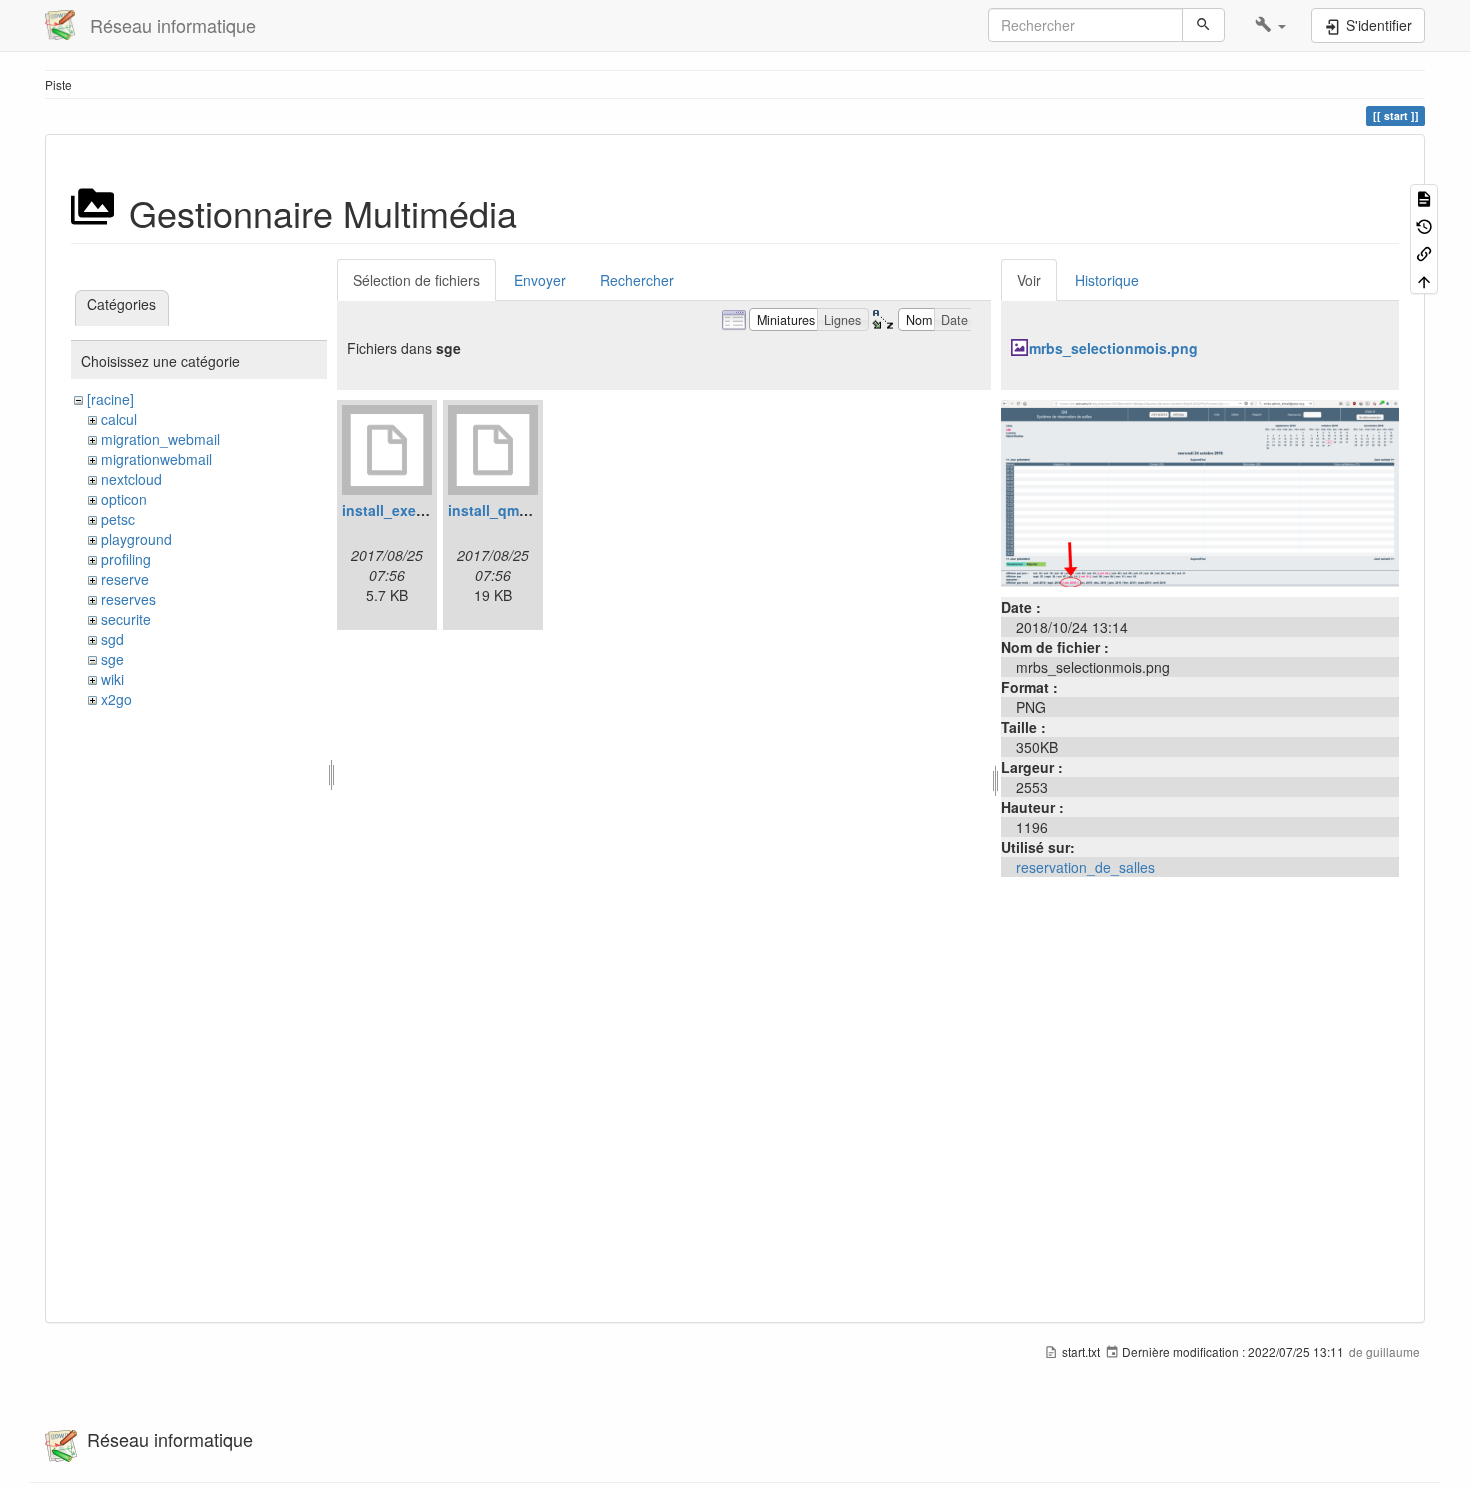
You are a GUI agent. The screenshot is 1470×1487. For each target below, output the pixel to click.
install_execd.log (400, 510)
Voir (1029, 280)
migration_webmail (160, 439)
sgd (112, 639)
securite (126, 619)
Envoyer (540, 280)
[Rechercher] (1203, 25)
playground (136, 539)
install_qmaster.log (513, 510)
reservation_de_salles (1085, 867)
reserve (125, 579)
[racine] (110, 399)
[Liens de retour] (1424, 252)
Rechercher (637, 280)
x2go (116, 699)
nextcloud (131, 479)
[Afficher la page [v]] (1424, 197)
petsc (118, 519)
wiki (112, 679)
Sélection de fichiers (416, 280)
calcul (119, 419)
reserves (128, 599)
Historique (1107, 280)
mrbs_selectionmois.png (1113, 348)
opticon (124, 499)
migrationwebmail (156, 459)
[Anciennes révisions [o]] (1424, 224)
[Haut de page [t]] (1424, 279)
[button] (1270, 25)
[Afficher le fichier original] (1200, 491)
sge (112, 659)
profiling (126, 559)
